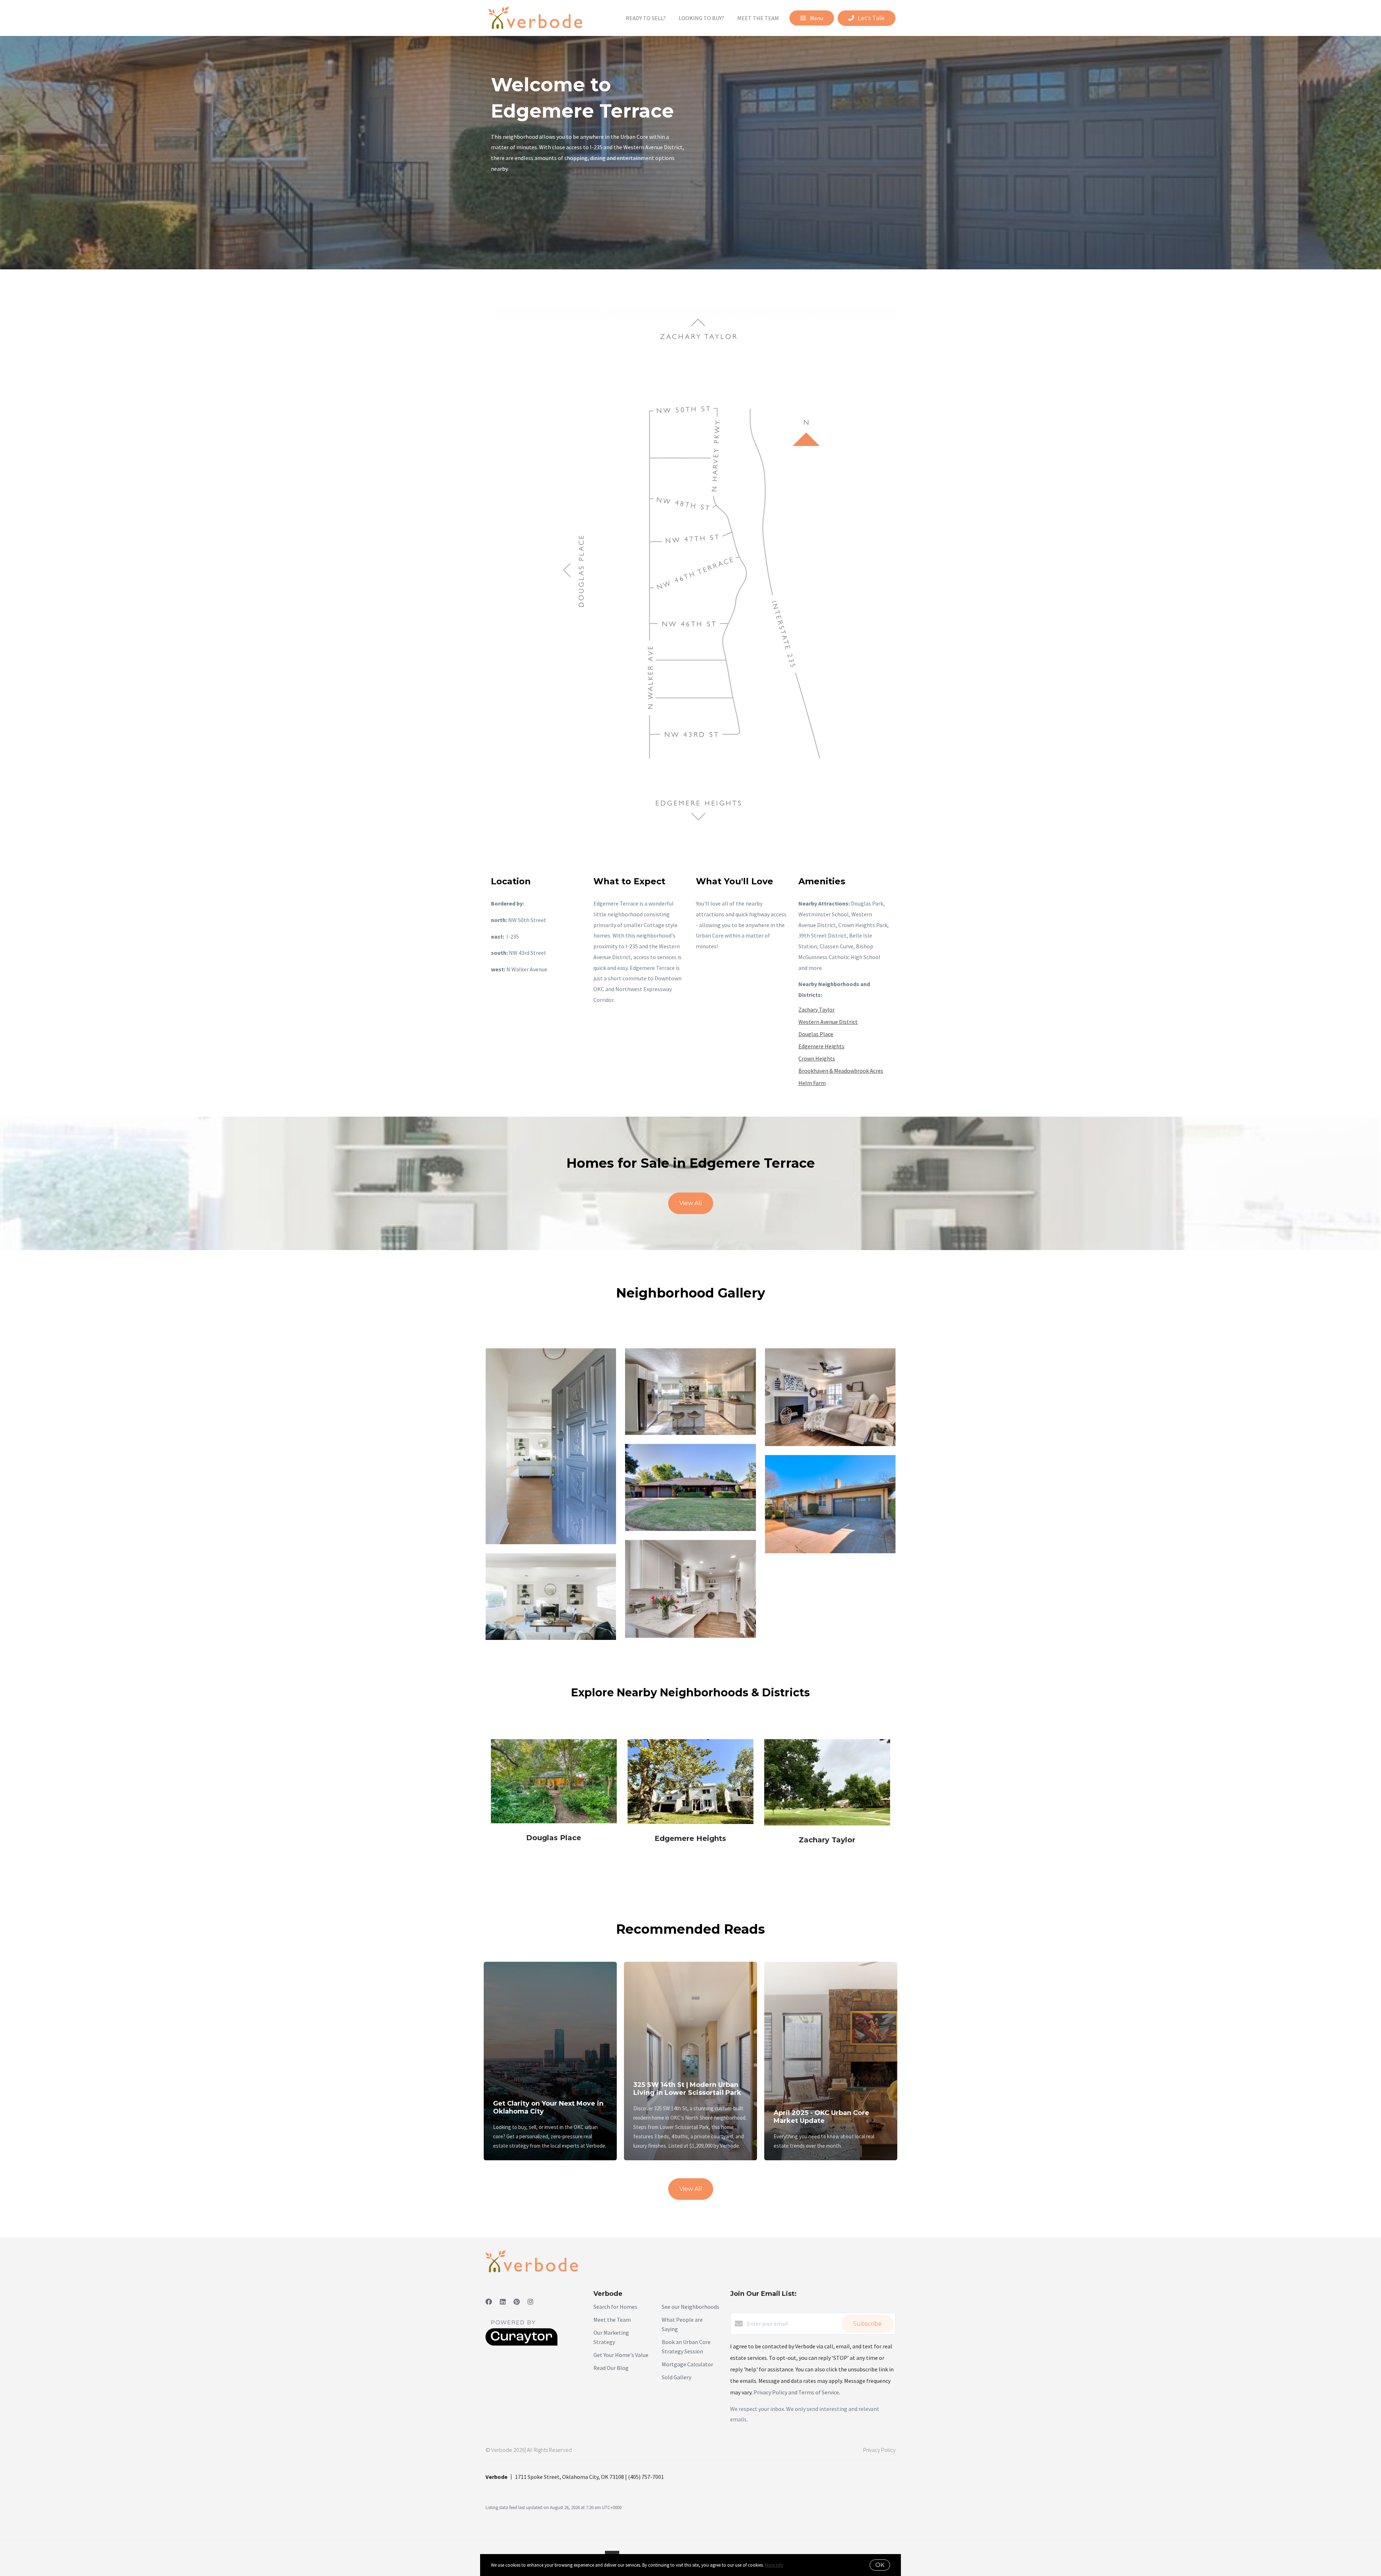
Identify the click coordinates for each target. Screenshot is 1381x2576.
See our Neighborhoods (690, 2307)
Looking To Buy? (701, 18)
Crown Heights (817, 1058)
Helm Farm (812, 1083)
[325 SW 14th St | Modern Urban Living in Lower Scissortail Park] (691, 2010)
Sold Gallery (676, 2377)
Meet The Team (758, 18)
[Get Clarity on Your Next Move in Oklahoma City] (550, 2019)
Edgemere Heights (821, 1046)
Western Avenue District (828, 1022)
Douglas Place (816, 1034)
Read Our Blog (611, 2368)
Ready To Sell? (646, 18)
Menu (816, 18)
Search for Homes (615, 2307)
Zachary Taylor (817, 1009)
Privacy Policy (879, 2450)
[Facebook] (489, 2302)
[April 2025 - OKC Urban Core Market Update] (831, 2024)
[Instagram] (530, 2302)
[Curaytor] (521, 2344)
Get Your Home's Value (621, 2355)
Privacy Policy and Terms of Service (796, 2392)
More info (774, 2565)
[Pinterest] (517, 2302)
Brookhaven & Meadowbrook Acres (841, 1071)
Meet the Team (612, 2320)
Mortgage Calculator (687, 2364)
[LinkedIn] (503, 2302)
